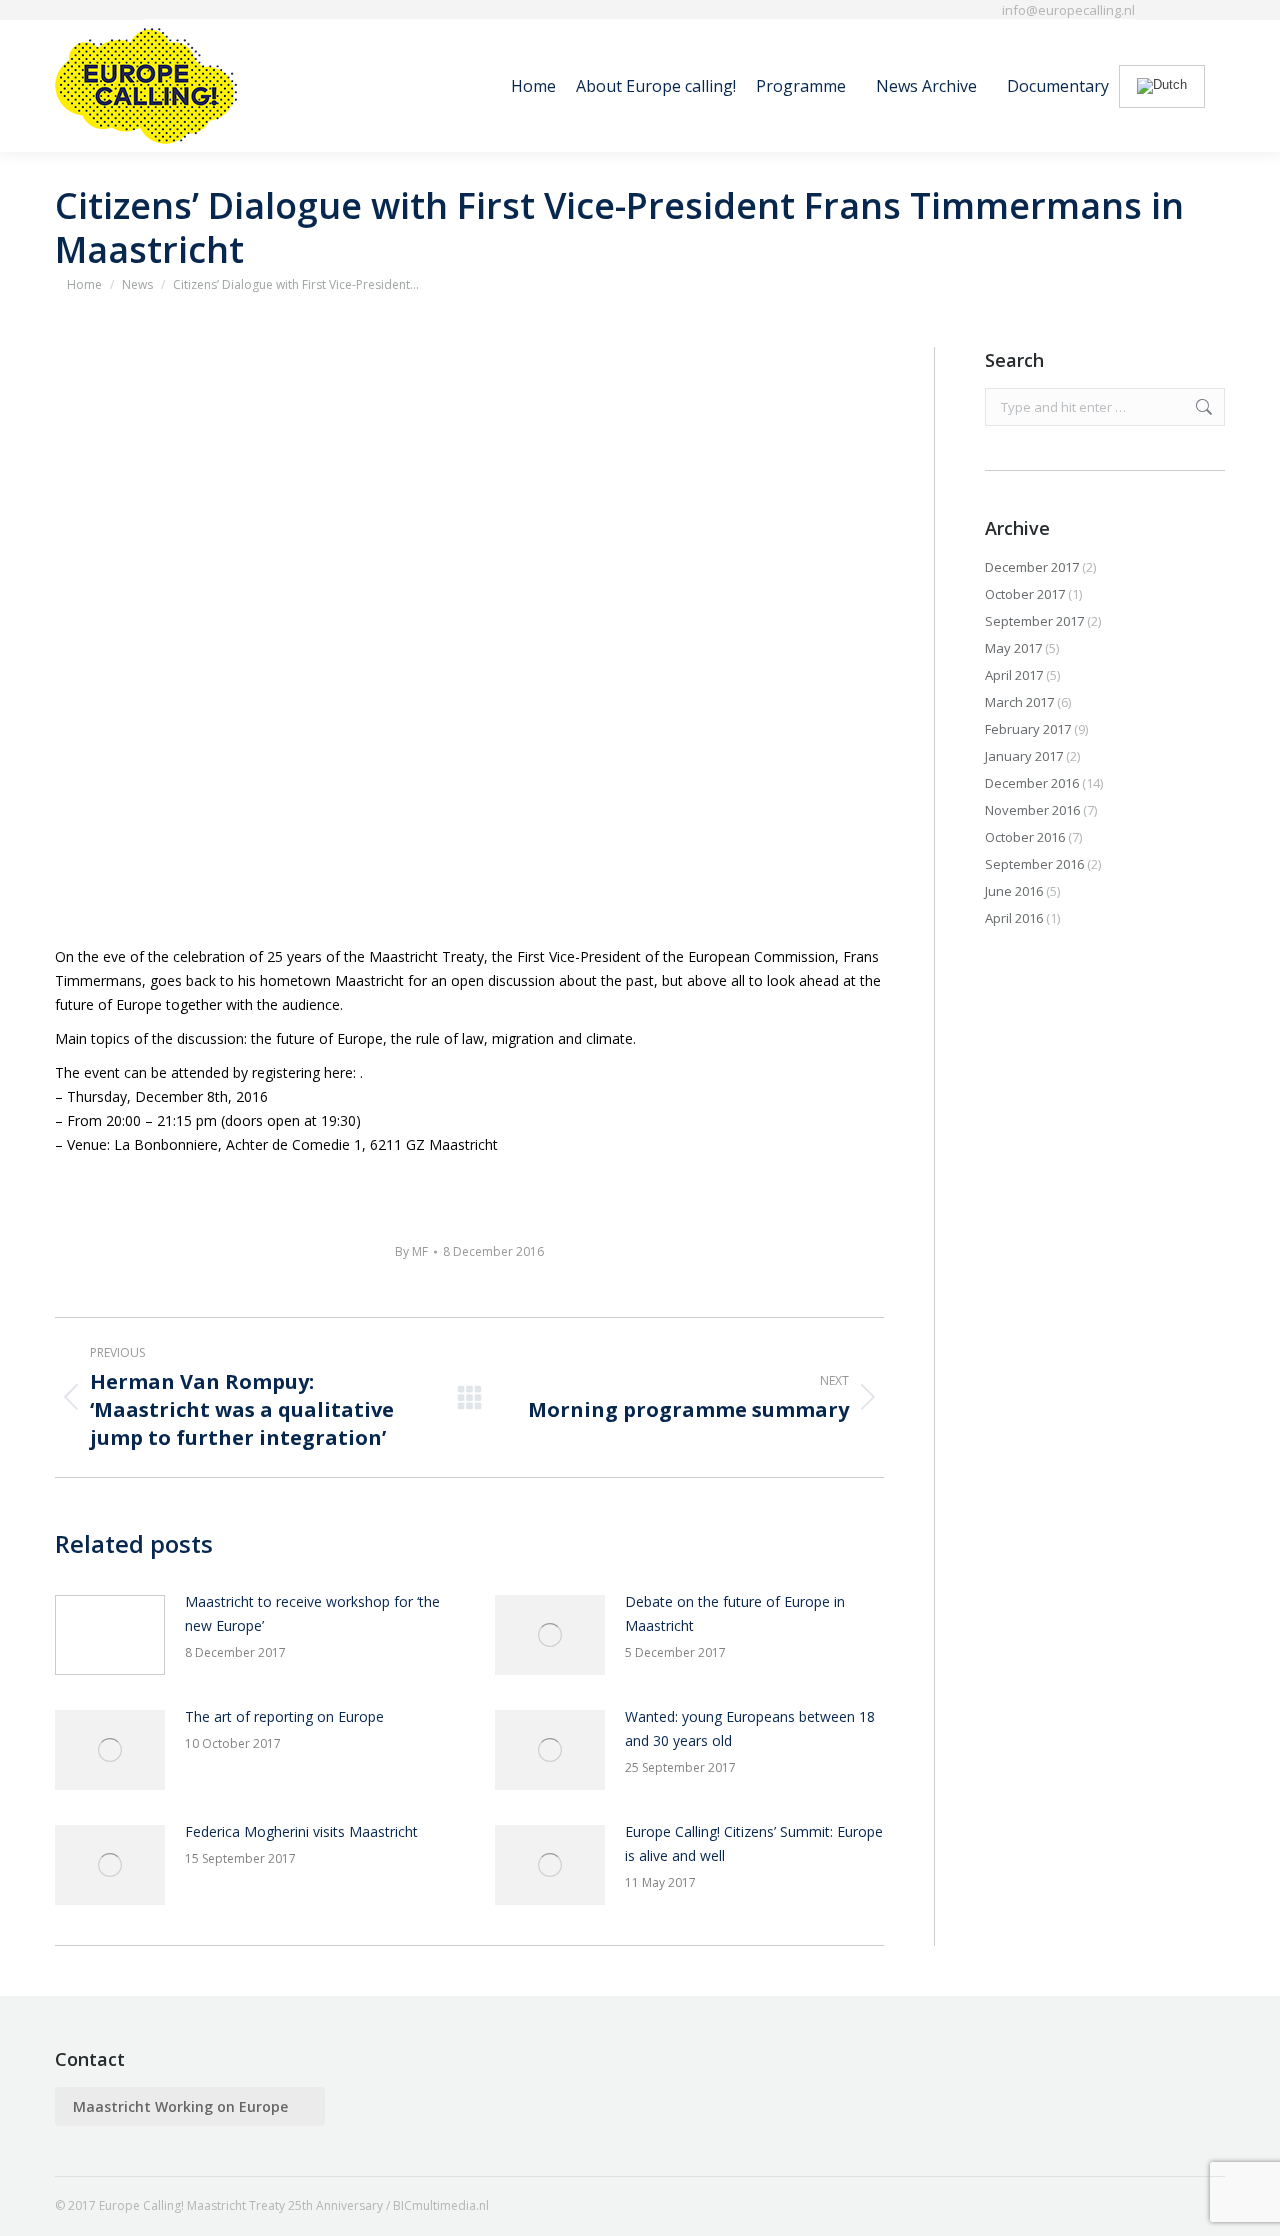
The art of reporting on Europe (284, 1716)
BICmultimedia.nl (441, 2205)
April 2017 (1014, 675)
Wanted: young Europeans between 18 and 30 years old (750, 1728)
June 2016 (1014, 891)
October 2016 (1025, 837)
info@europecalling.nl (1068, 10)
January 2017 (1024, 756)
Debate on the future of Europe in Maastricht (735, 1613)
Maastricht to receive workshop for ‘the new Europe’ (312, 1613)
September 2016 (1034, 864)
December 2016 (1032, 783)
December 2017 (1032, 567)
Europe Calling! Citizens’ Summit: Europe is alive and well (754, 1843)
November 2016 (1032, 810)
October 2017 (1025, 594)
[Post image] (110, 1635)
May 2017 (1013, 648)
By (411, 1251)
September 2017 (1034, 621)
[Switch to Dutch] (1162, 86)
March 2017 (1019, 702)
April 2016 (1014, 918)
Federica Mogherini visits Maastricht (301, 1831)
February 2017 (1028, 729)
